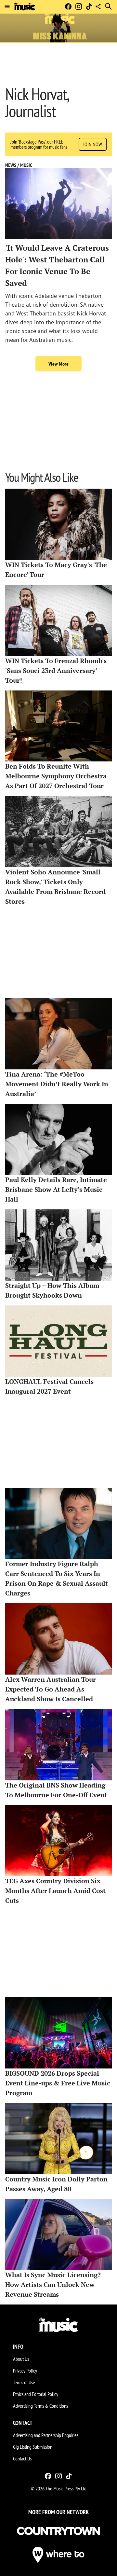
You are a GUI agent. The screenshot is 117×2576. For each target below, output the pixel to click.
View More (58, 364)
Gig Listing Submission (33, 2447)
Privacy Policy (25, 2371)
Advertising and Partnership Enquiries (46, 2435)
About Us (21, 2359)
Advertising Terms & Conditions (40, 2406)
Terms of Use (24, 2382)
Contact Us (22, 2458)
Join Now (93, 144)
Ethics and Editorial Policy (36, 2394)
